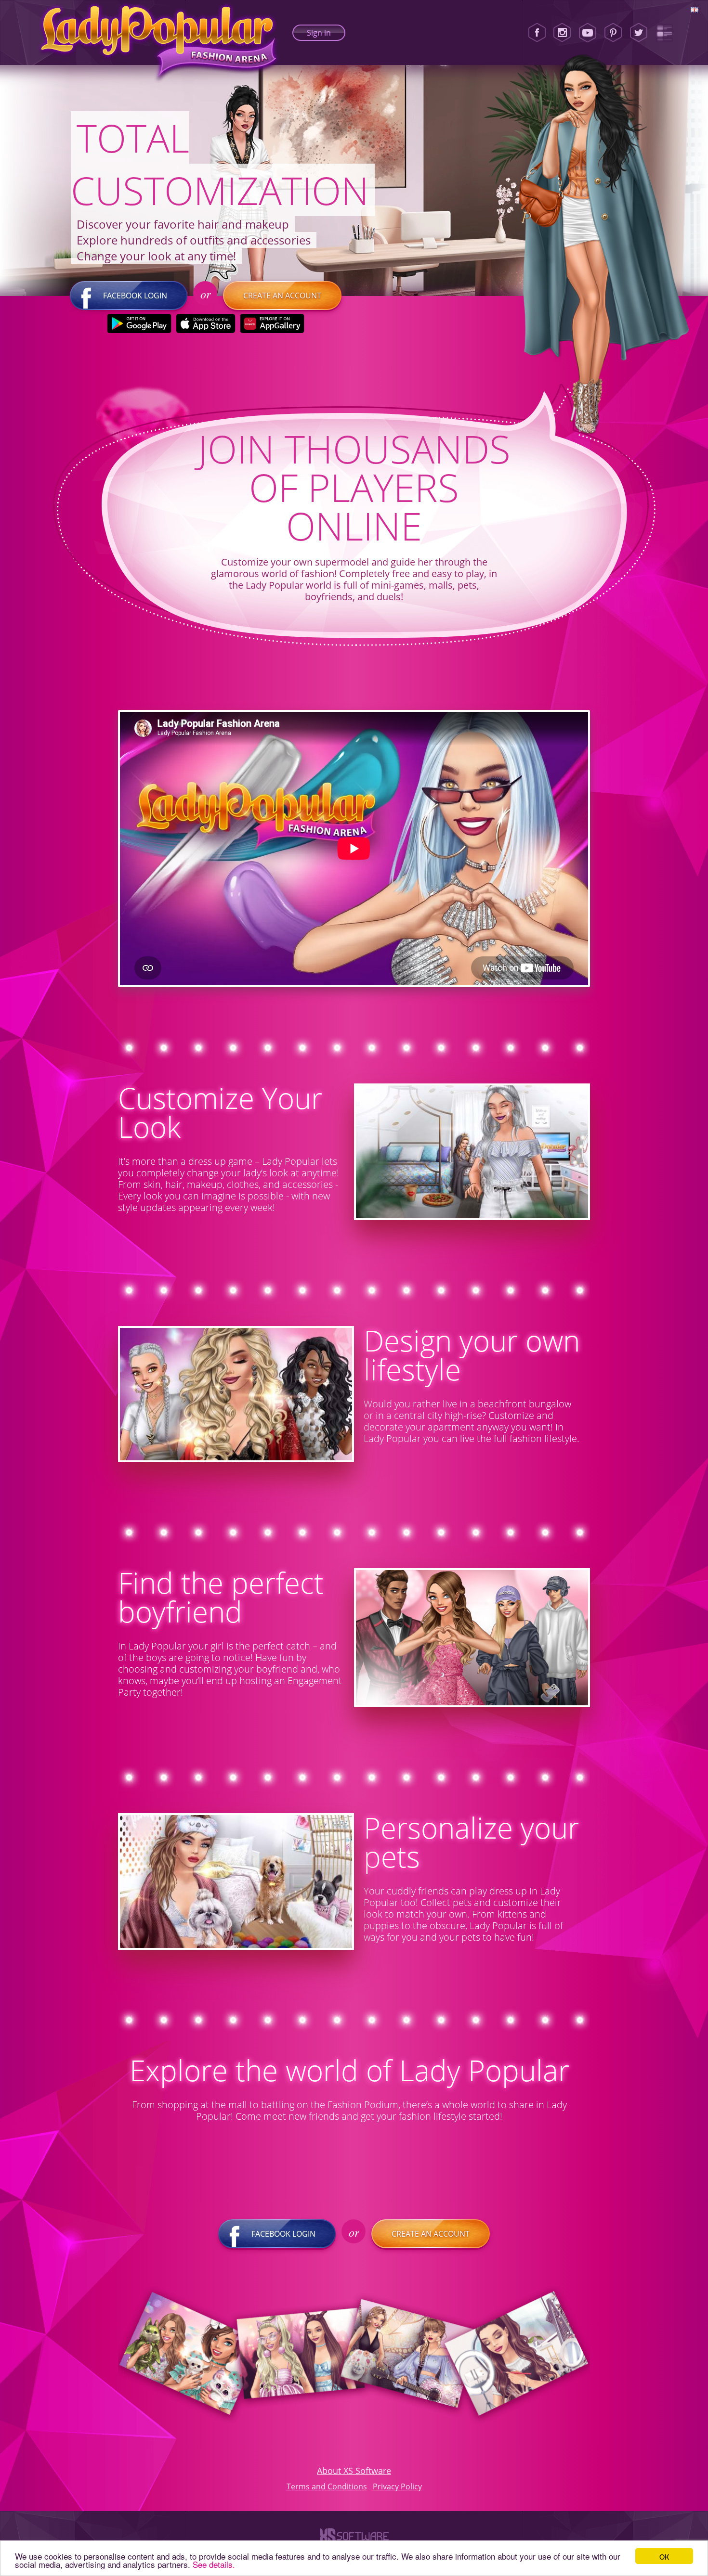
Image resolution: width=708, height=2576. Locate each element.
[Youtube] (588, 33)
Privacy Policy (397, 2486)
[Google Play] (139, 323)
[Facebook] (537, 33)
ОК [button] (664, 2556)
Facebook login (135, 296)
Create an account (282, 296)
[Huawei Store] (272, 323)
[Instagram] (562, 33)
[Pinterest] (613, 33)
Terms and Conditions (327, 2486)
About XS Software (354, 2471)
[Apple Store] (206, 323)
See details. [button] (214, 2564)
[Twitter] (639, 33)
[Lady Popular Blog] (664, 33)
